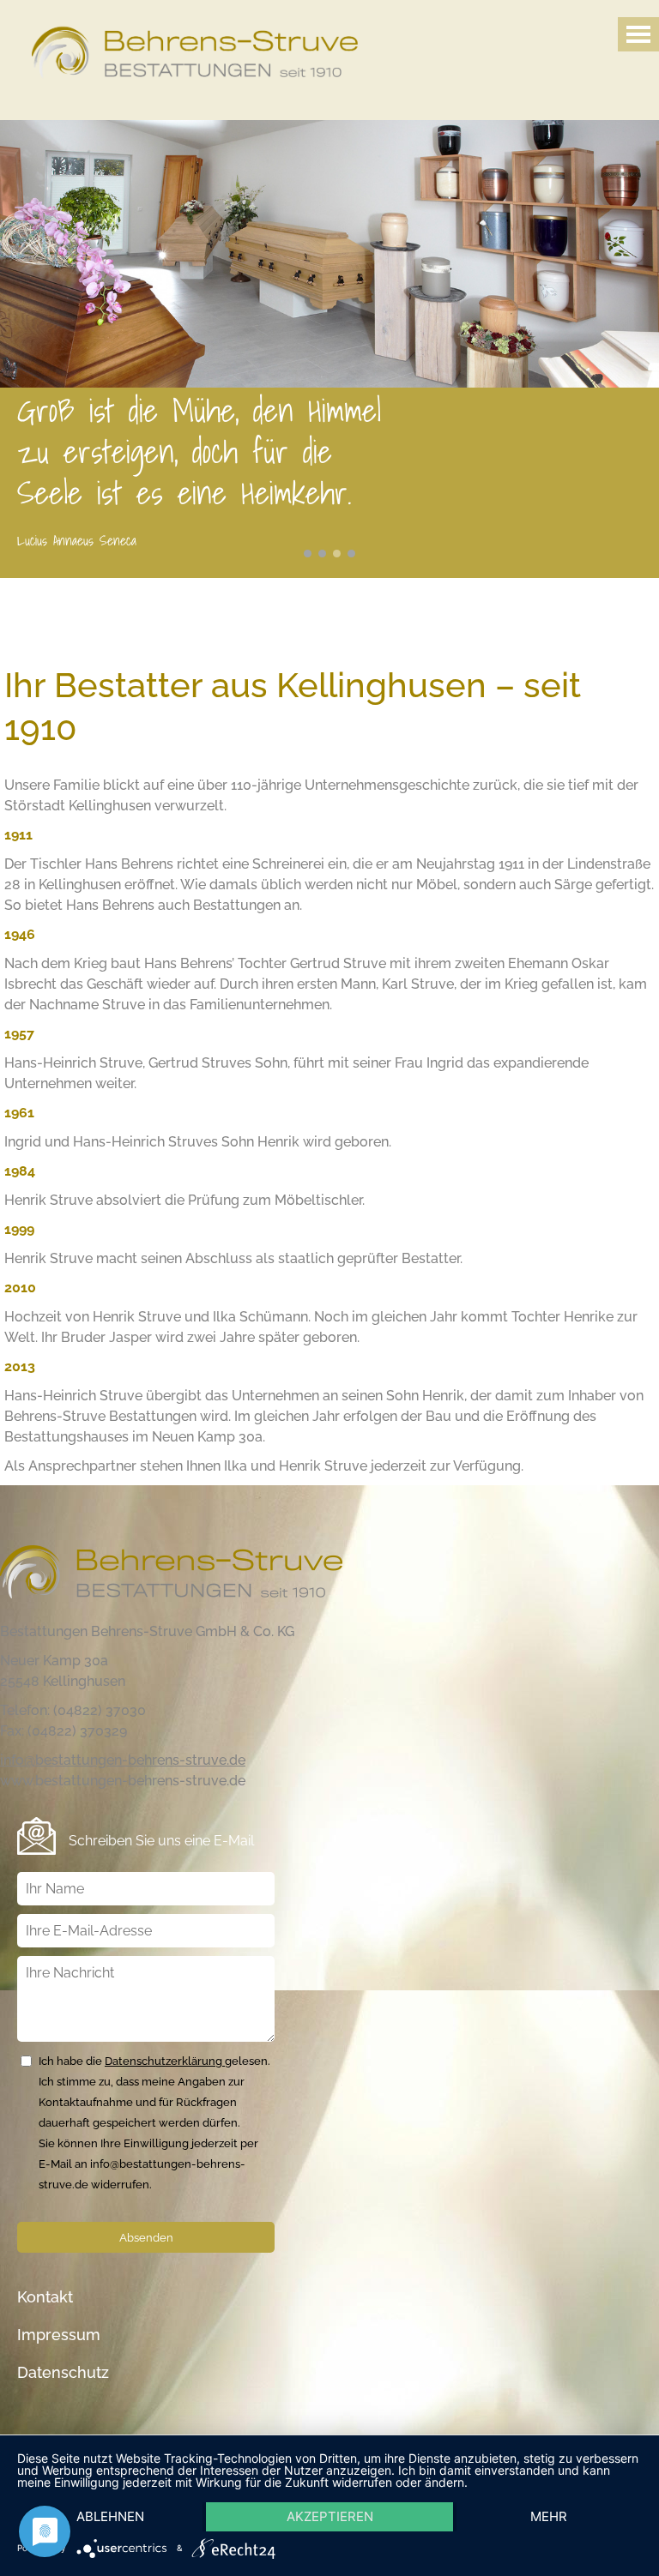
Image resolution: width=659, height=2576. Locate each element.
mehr (549, 2516)
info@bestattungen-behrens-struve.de (123, 1760)
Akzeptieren (330, 2516)
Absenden (146, 2237)
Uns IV (337, 554)
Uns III (322, 554)
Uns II (351, 554)
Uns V (308, 554)
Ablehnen (110, 2516)
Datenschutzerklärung (165, 2061)
